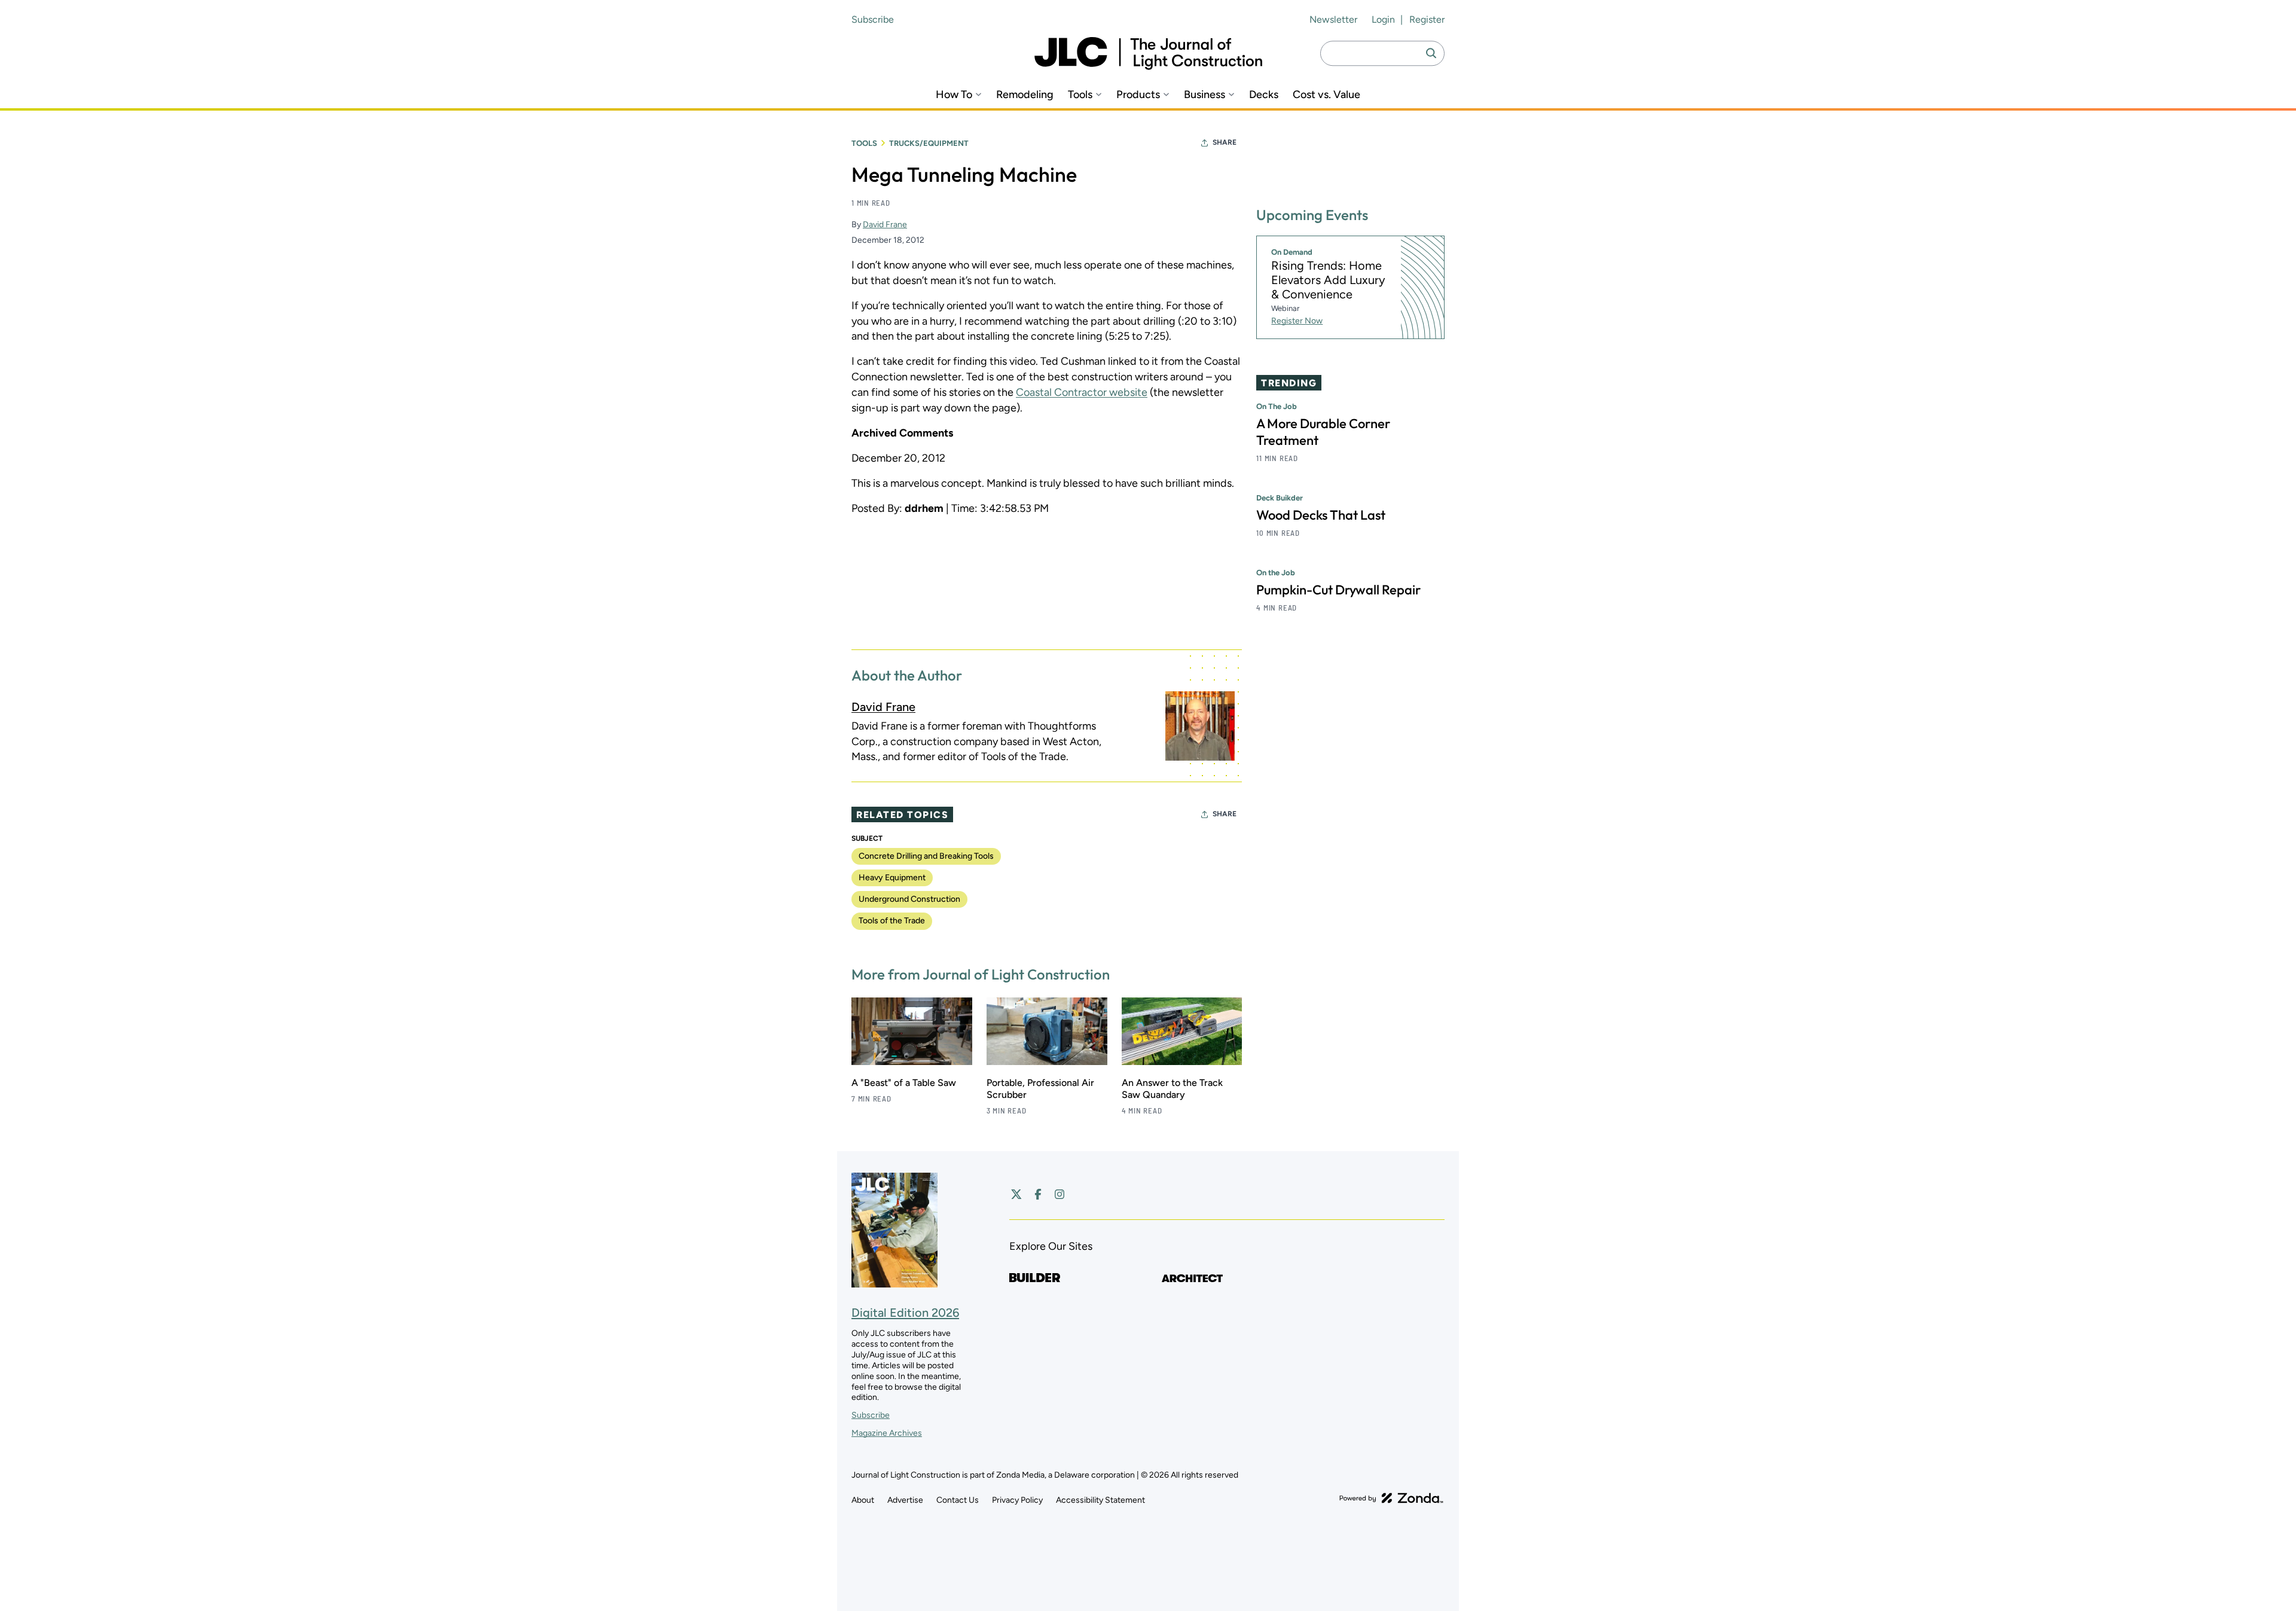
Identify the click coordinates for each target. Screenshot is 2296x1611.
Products (1138, 95)
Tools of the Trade (892, 921)
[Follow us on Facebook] (1038, 1194)
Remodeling (1025, 95)
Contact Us (958, 1500)
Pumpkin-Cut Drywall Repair (1338, 590)
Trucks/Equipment (929, 143)
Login (1383, 19)
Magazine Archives (887, 1433)
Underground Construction (909, 899)
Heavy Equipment (892, 878)
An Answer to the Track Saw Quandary (1172, 1089)
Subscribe (873, 19)
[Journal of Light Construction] (1148, 54)
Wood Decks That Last (1321, 515)
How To (954, 95)
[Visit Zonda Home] (1391, 1498)
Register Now (1297, 321)
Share (1225, 142)
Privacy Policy (1017, 1500)
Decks (1264, 95)
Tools (1080, 95)
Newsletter (1333, 19)
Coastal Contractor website (1082, 392)
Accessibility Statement (1100, 1500)
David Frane (885, 225)
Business (1205, 95)
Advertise (905, 1500)
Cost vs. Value (1326, 95)
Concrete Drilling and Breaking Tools (926, 856)
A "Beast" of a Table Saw (904, 1083)
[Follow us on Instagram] (1060, 1194)
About (863, 1500)
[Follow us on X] (1016, 1194)
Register (1427, 19)
